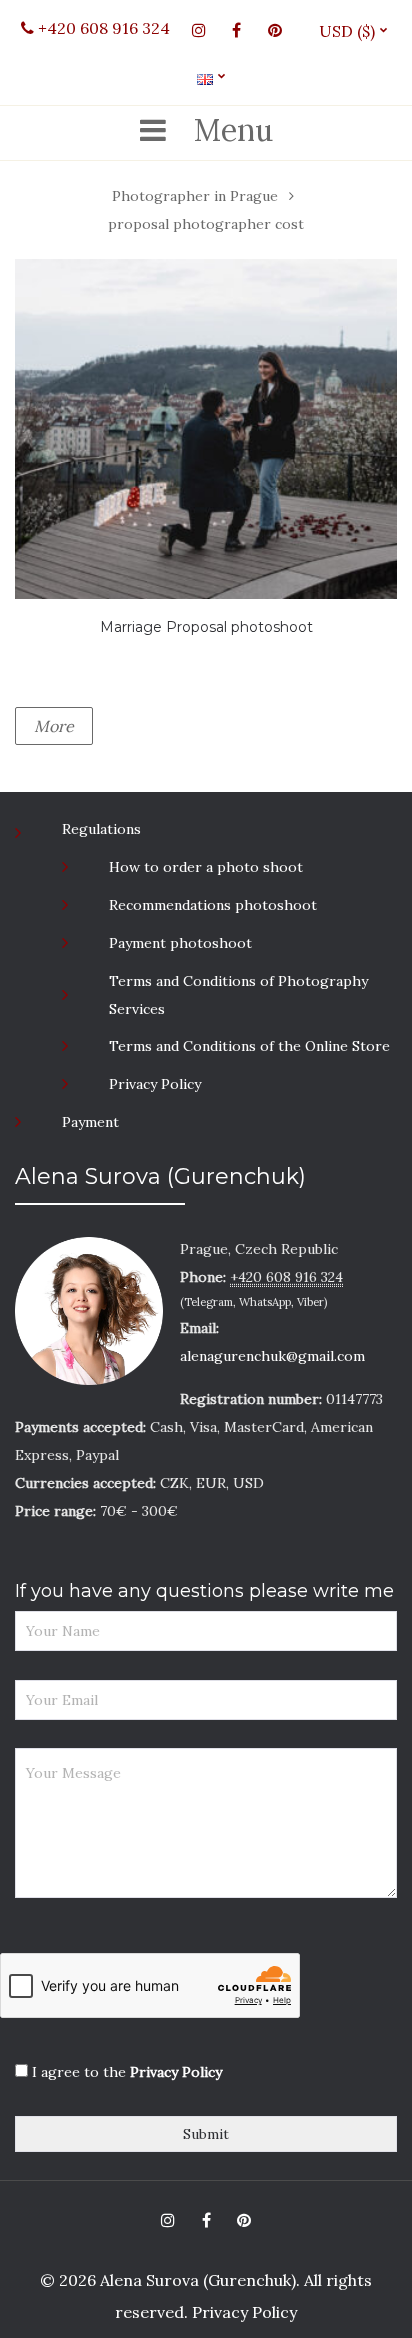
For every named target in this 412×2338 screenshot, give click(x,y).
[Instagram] (199, 30)
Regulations (101, 829)
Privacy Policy (155, 1084)
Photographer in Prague (195, 196)
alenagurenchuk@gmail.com (272, 1356)
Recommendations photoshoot (213, 905)
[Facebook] (237, 30)
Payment (90, 1122)
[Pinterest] (275, 30)
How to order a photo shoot (206, 867)
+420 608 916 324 (102, 28)
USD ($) (354, 31)
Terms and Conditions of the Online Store (249, 1046)
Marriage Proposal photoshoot (206, 627)
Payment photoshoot (180, 943)
